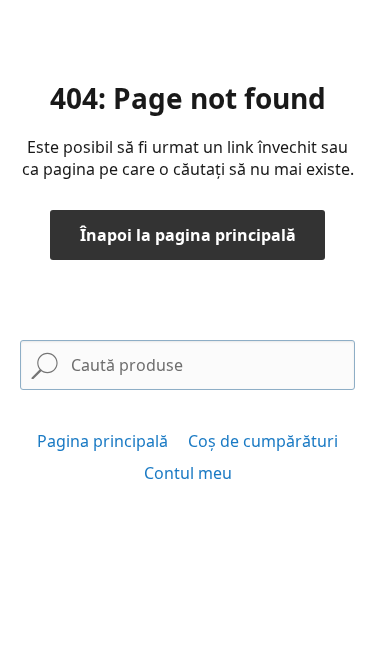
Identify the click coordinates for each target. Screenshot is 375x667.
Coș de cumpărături (263, 441)
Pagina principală (102, 441)
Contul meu (188, 473)
